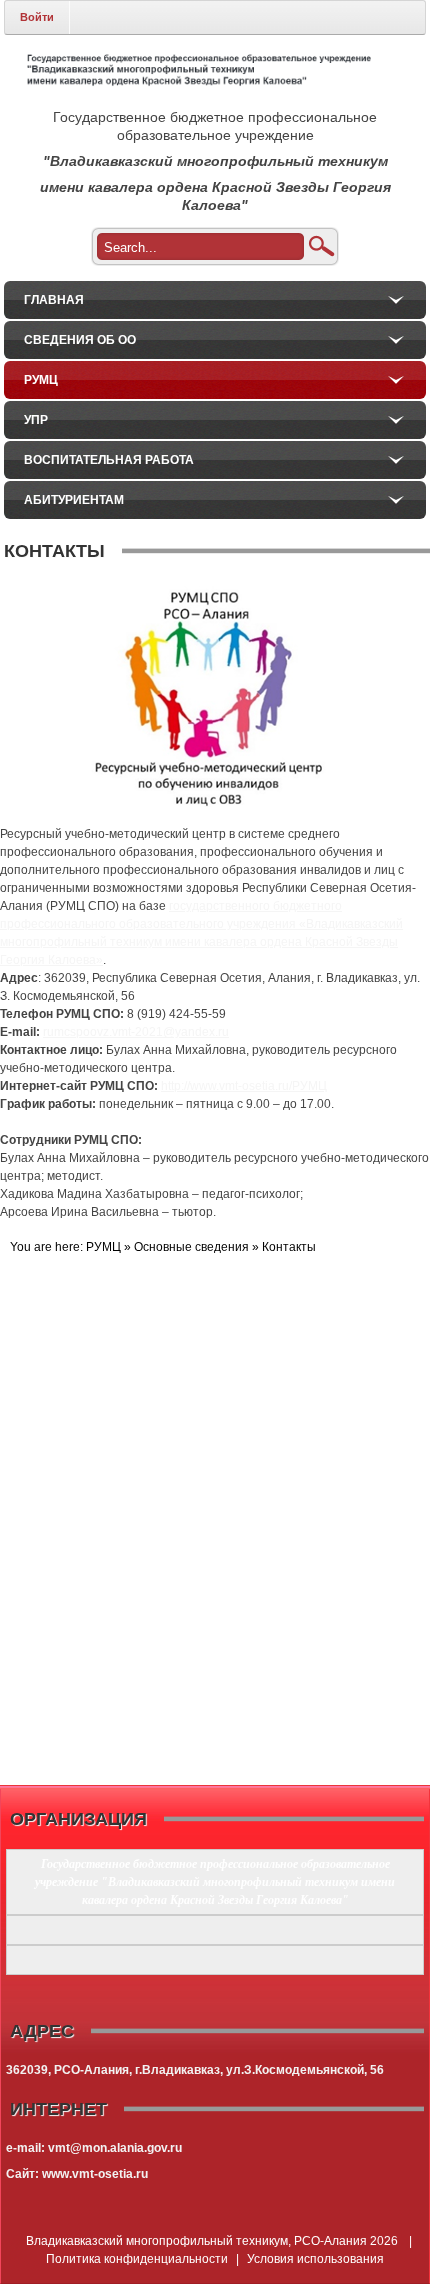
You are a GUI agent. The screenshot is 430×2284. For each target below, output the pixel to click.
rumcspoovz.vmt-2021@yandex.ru (136, 1032)
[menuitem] (214, 300)
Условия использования (315, 2259)
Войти (37, 17)
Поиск (321, 247)
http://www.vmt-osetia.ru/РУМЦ (244, 1086)
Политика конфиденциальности (137, 2259)
